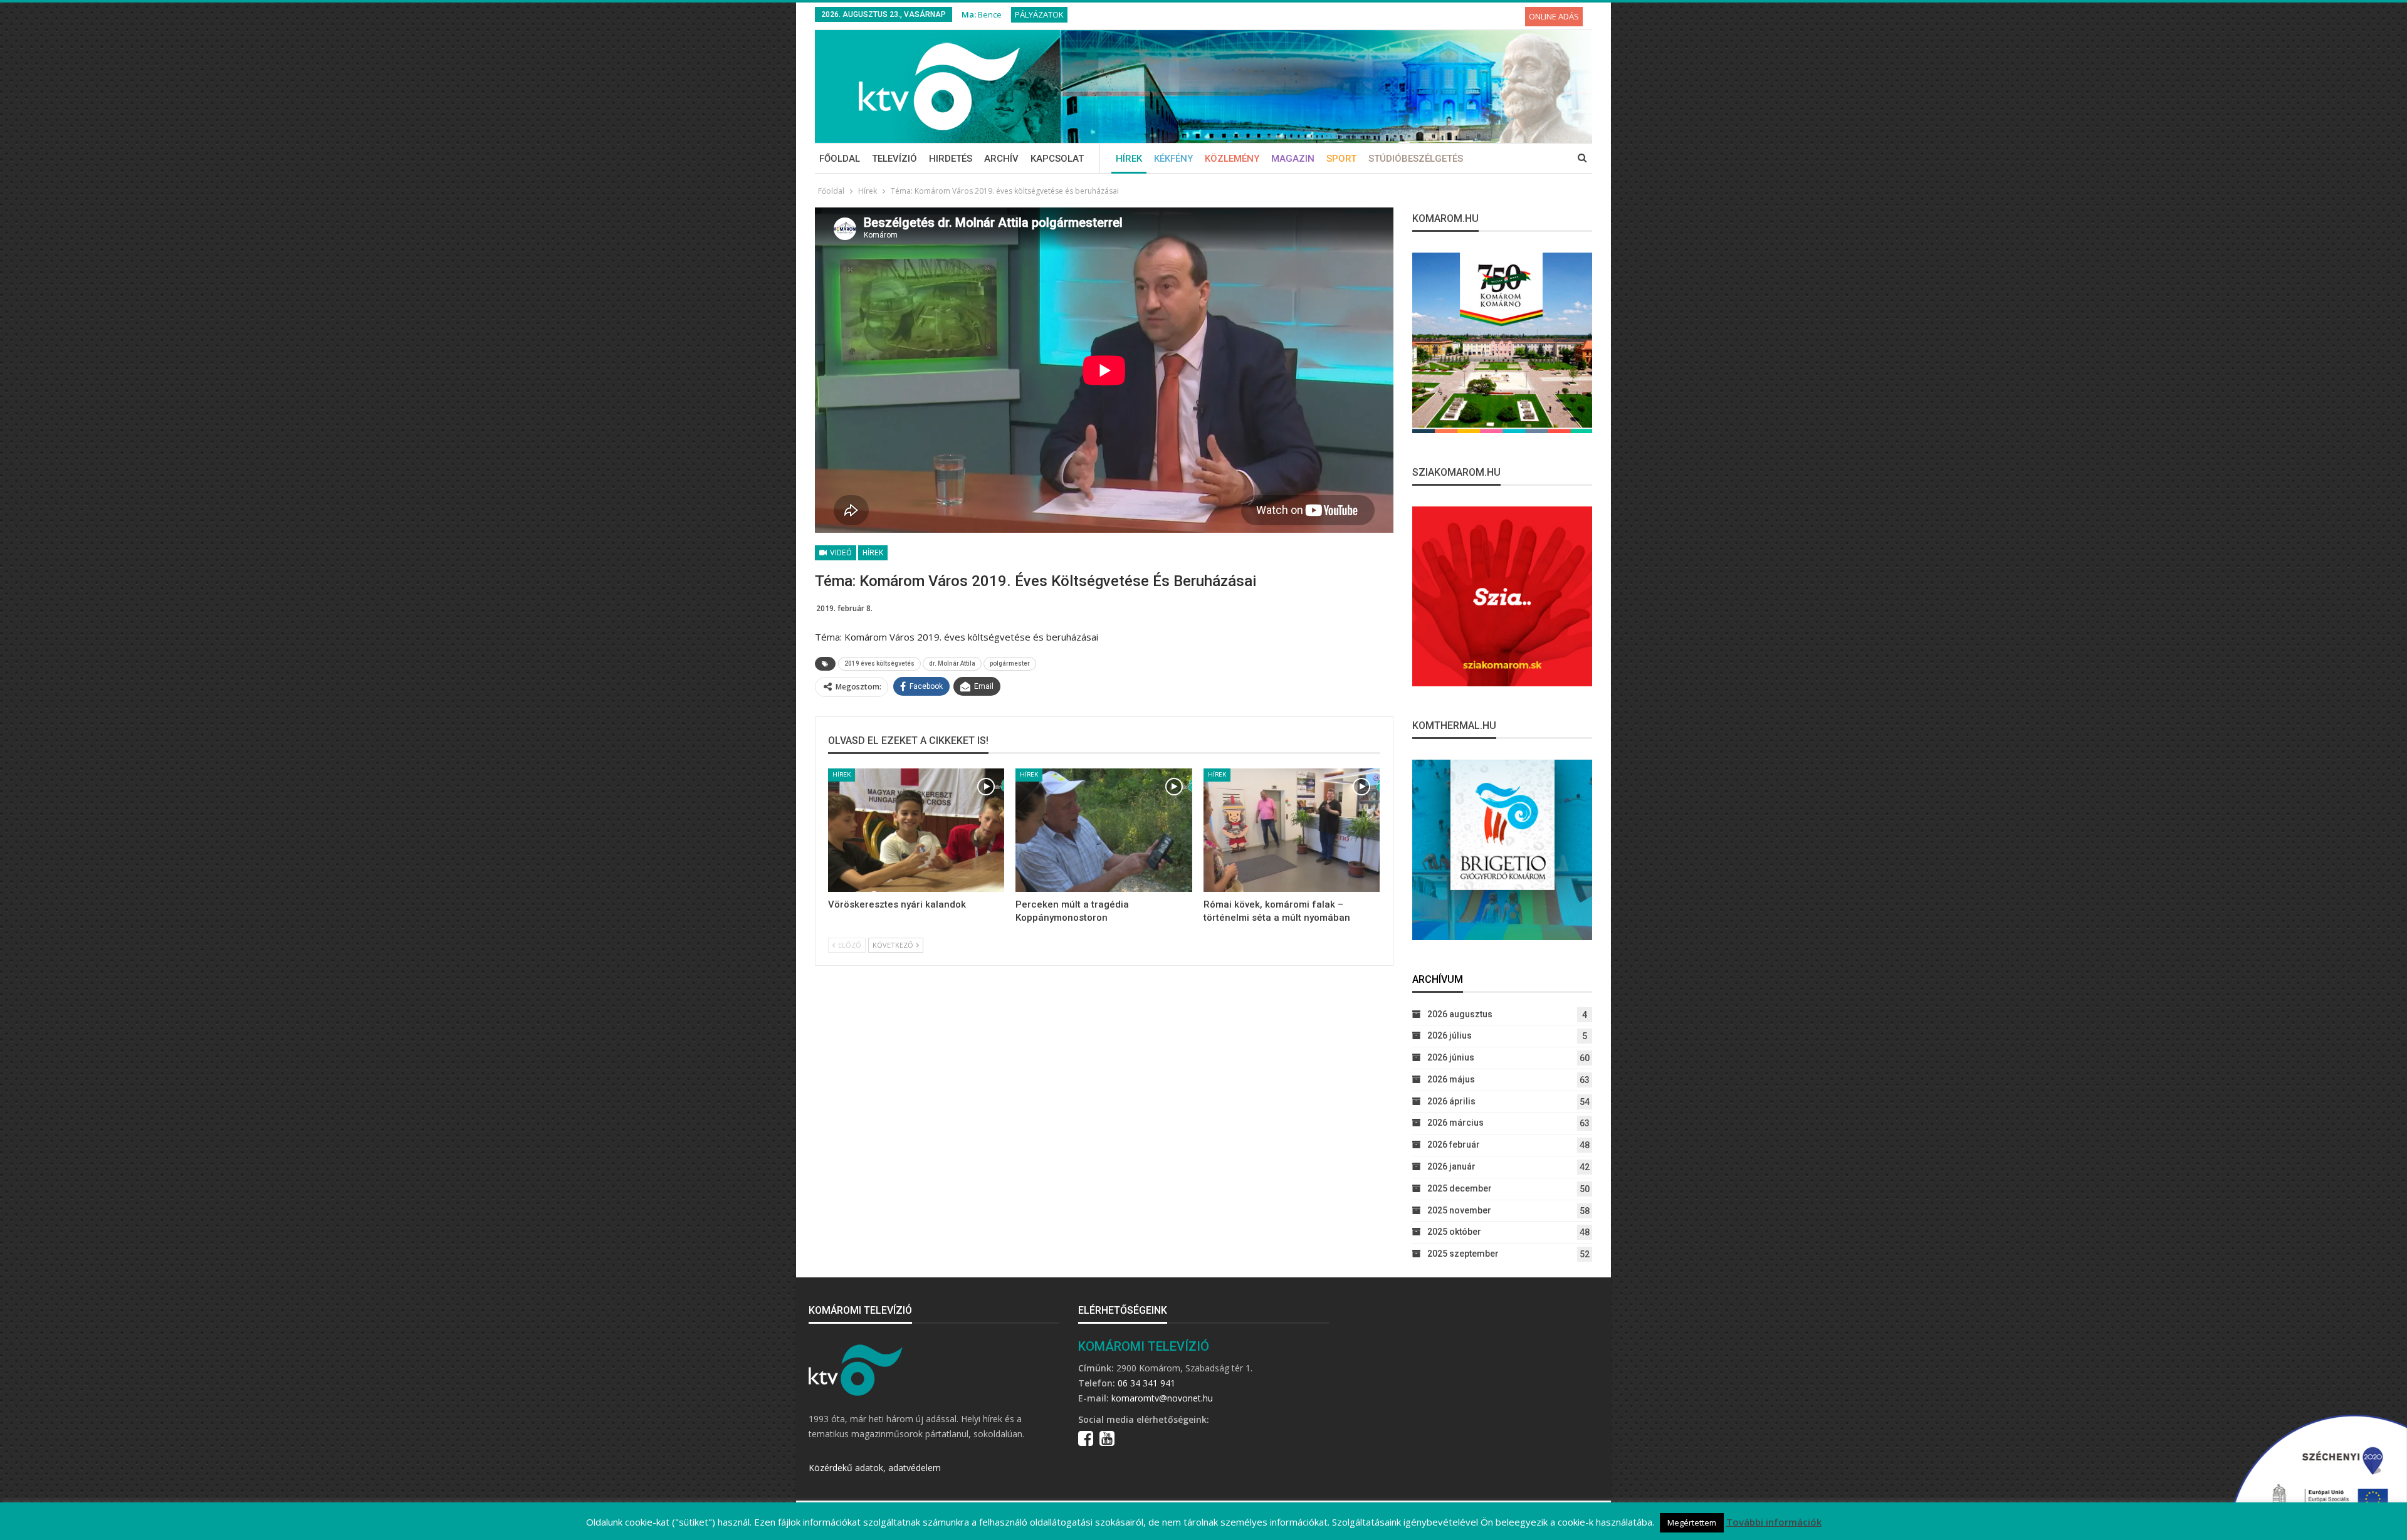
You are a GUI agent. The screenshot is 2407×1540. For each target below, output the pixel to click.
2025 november (1459, 1210)
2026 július (1450, 1035)
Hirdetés (951, 159)
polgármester (1010, 663)
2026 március (1455, 1123)
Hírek (1129, 159)
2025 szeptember (1463, 1254)
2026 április (1451, 1101)
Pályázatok (1039, 14)
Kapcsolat (1057, 159)
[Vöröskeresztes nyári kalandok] (916, 830)
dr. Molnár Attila (952, 663)
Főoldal (840, 159)
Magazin (1293, 159)
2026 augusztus (1460, 1014)
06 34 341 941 (1146, 1383)
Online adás (1554, 16)
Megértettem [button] (1692, 1522)
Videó (840, 553)
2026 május (1451, 1079)
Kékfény (1173, 159)
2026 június (1451, 1057)
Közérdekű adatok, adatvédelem (875, 1468)
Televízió (894, 159)
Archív (1001, 159)
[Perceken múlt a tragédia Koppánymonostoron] (1104, 830)
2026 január (1451, 1166)
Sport (1341, 159)
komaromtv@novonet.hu (1162, 1398)
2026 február (1454, 1145)
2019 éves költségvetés (879, 663)
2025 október (1454, 1232)
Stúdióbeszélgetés (1416, 159)
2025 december (1460, 1188)
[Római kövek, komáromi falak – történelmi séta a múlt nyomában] (1292, 830)
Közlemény (1232, 159)
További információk (1774, 1522)
